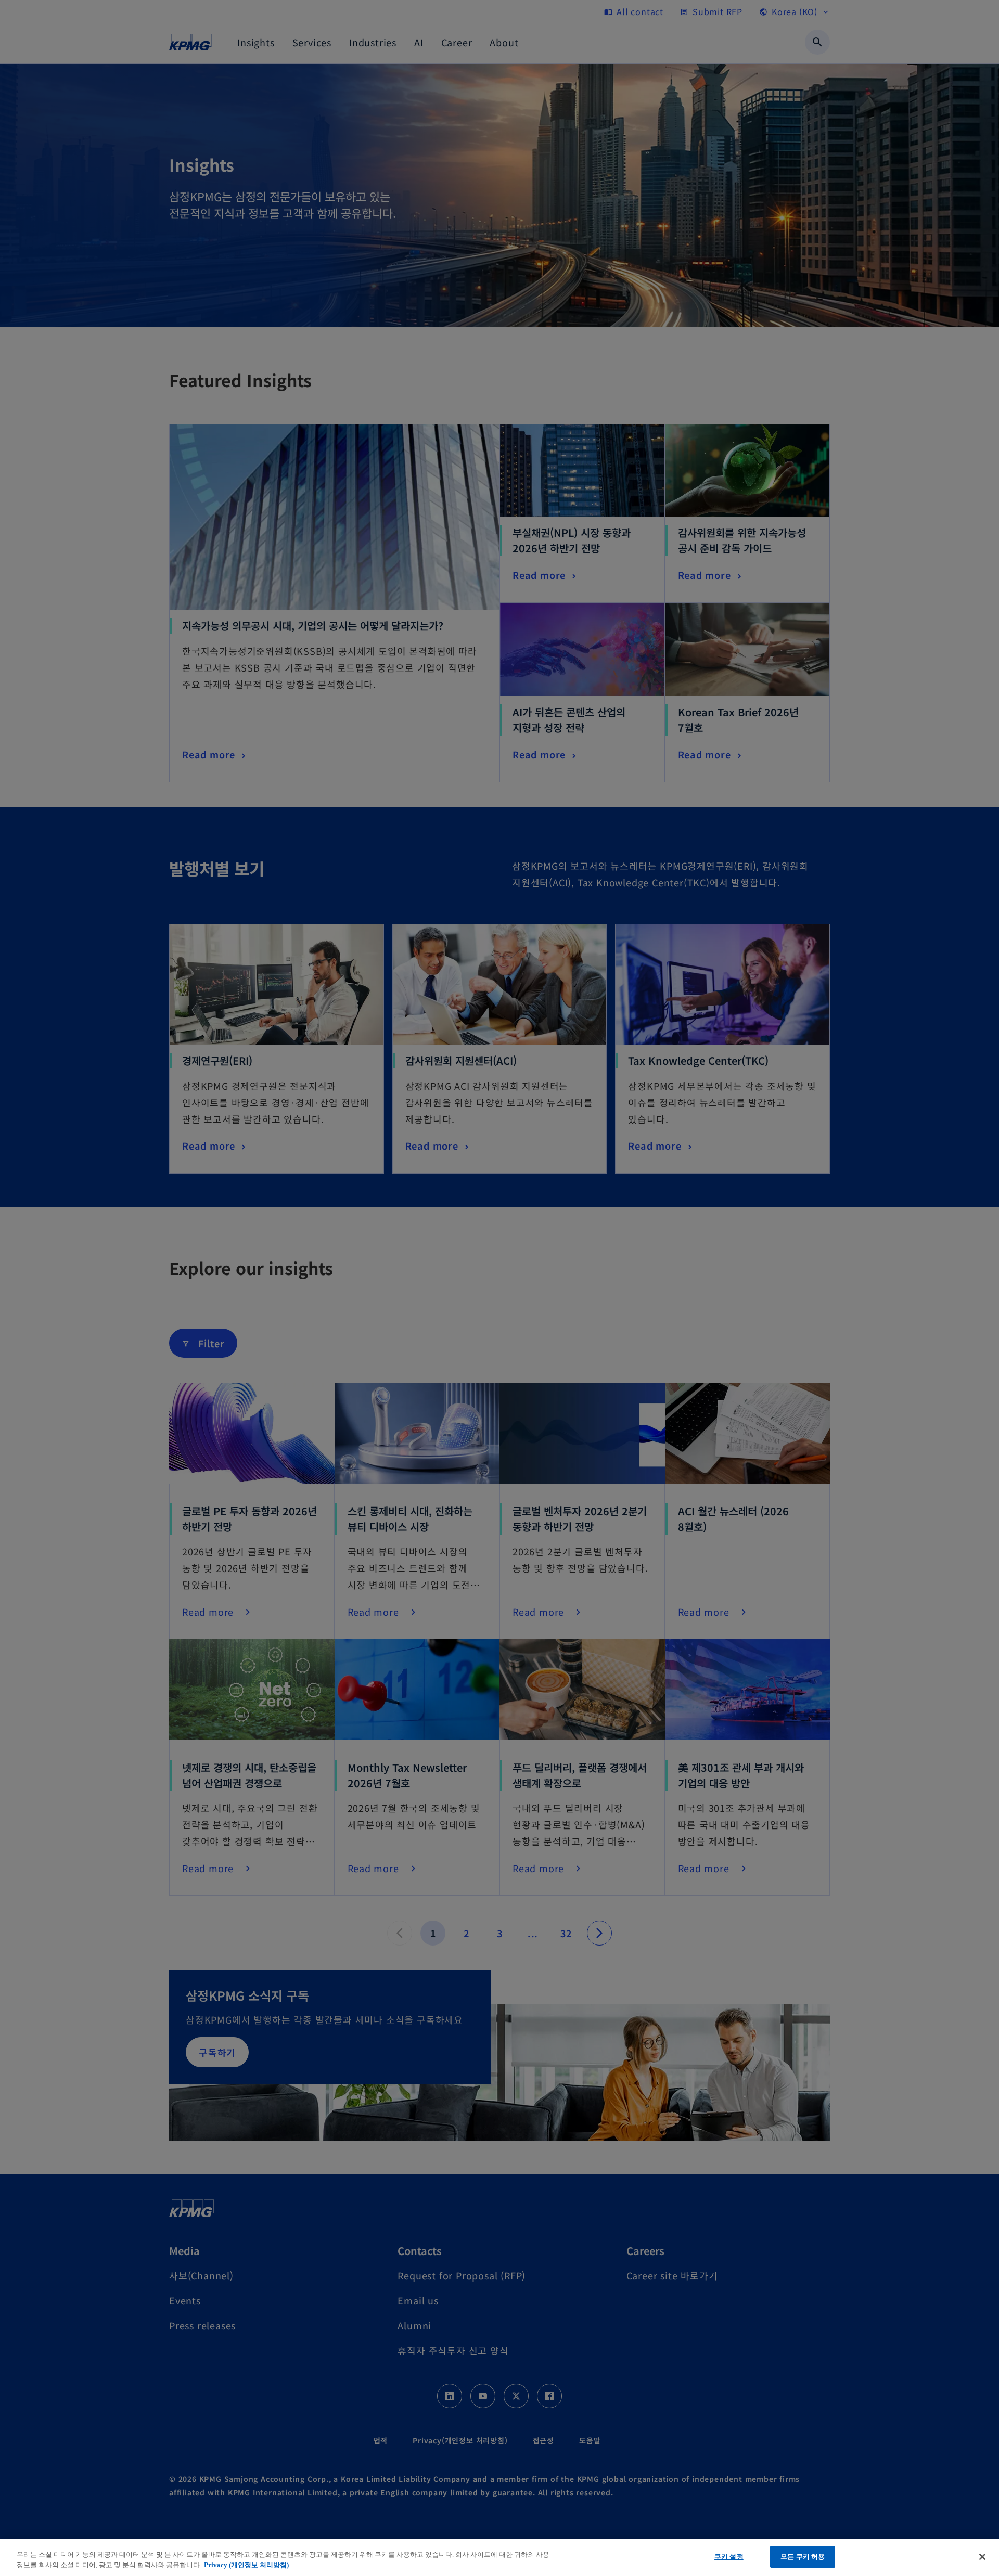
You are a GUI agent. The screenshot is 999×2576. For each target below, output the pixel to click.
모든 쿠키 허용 (803, 2556)
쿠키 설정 (729, 2556)
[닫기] (982, 2557)
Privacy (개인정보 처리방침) (246, 2565)
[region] (499, 2558)
